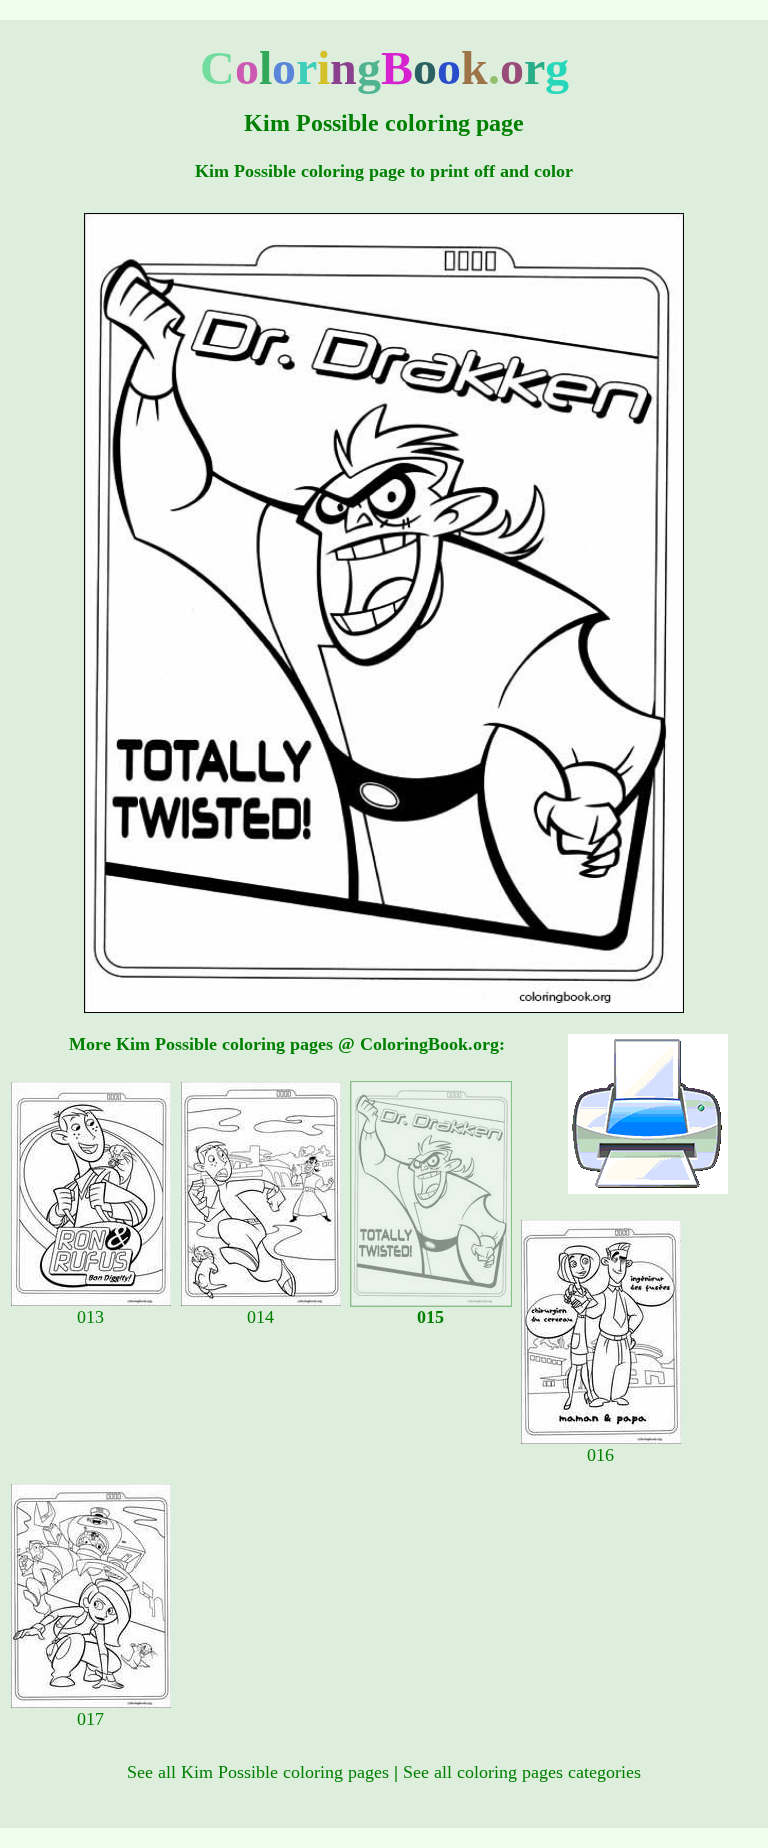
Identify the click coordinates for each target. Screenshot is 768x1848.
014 (260, 1317)
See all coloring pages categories (522, 1772)
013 (90, 1317)
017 (90, 1719)
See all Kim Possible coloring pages (258, 1772)
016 (600, 1455)
